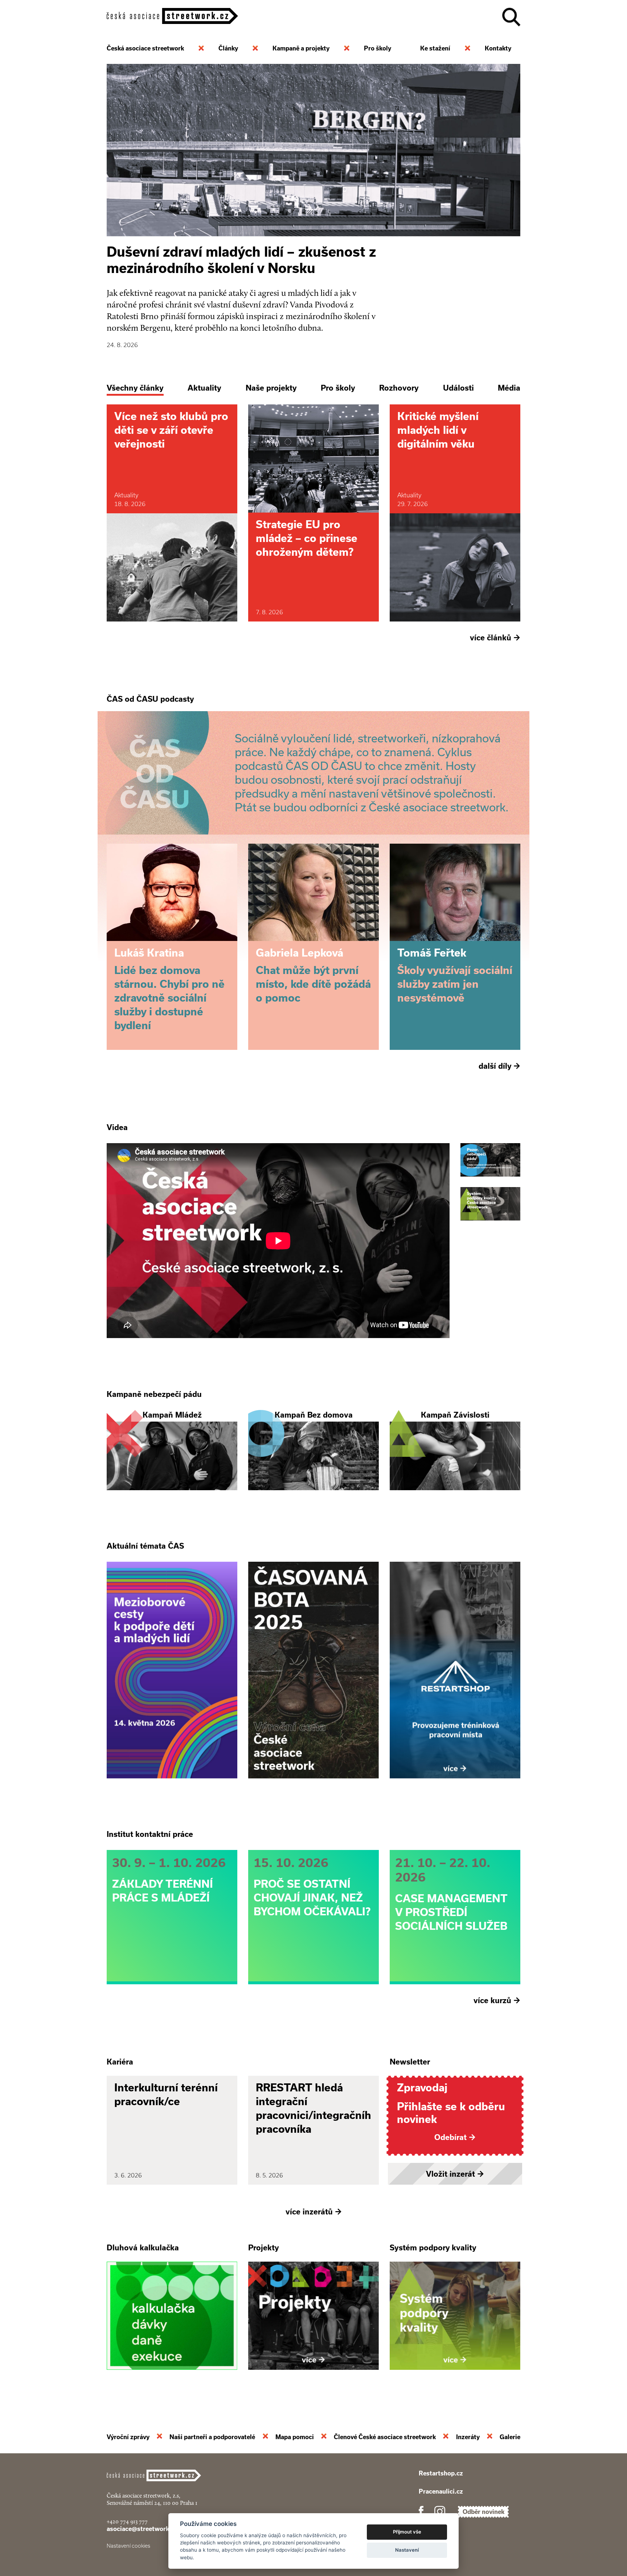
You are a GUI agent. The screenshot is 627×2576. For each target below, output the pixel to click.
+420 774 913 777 (127, 2521)
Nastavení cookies (128, 2546)
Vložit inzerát (455, 2174)
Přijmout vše (407, 2532)
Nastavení (407, 2550)
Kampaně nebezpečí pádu (154, 1394)
